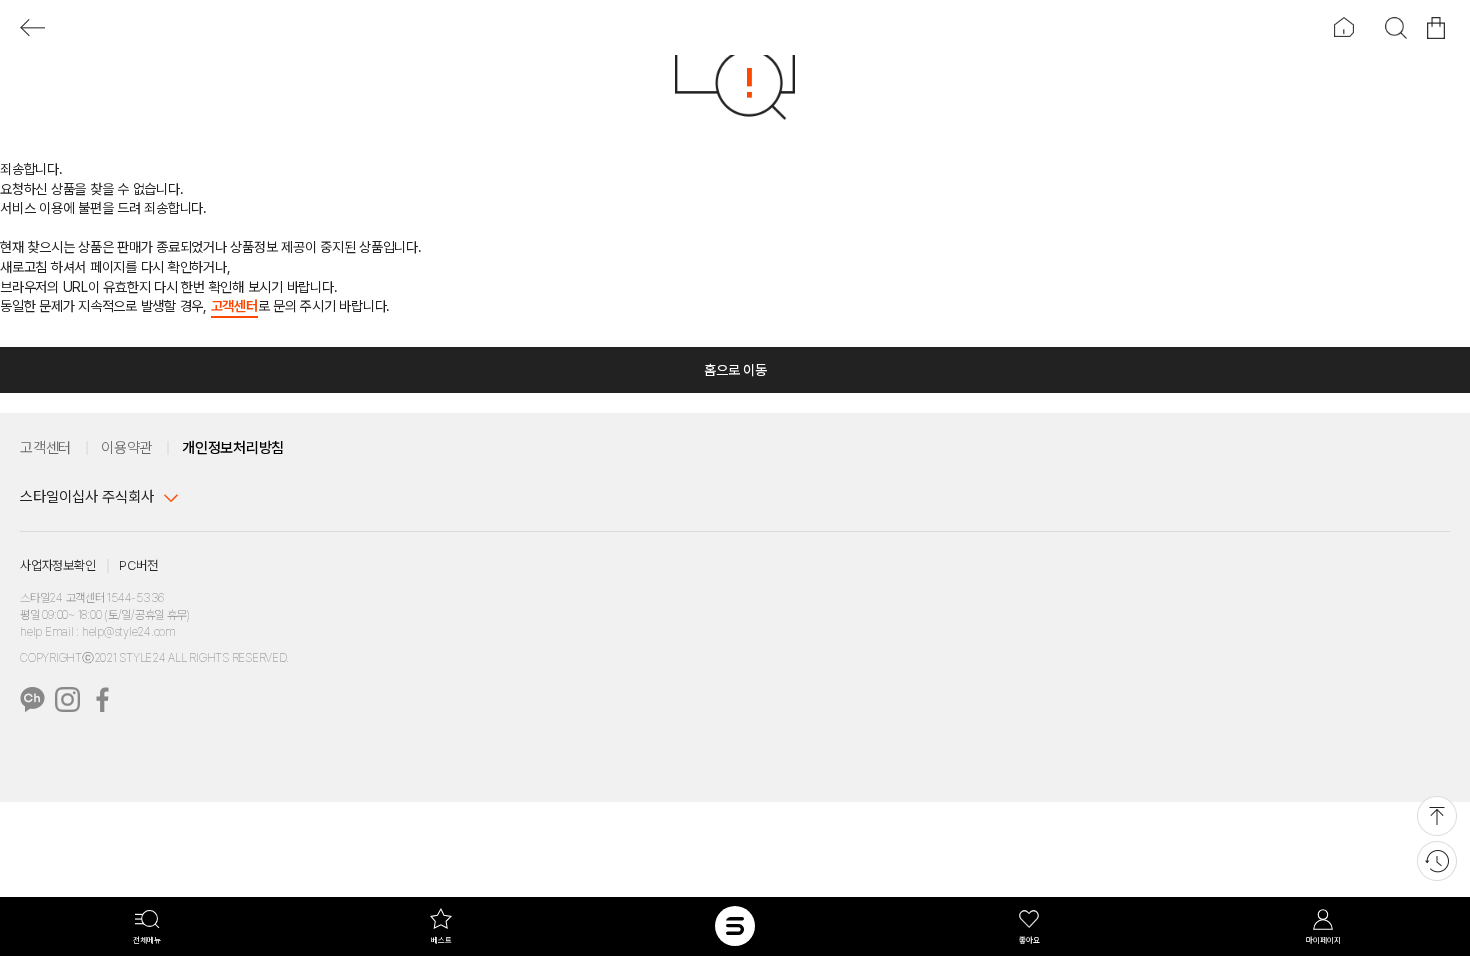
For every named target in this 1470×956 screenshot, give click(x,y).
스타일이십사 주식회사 (87, 497)
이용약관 (126, 448)
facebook (102, 699)
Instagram (67, 699)
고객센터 (234, 306)
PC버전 (138, 565)
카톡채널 (32, 699)
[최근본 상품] (1437, 861)
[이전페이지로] (32, 27)
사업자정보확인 (57, 565)
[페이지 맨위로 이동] (1437, 816)
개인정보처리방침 (233, 448)
